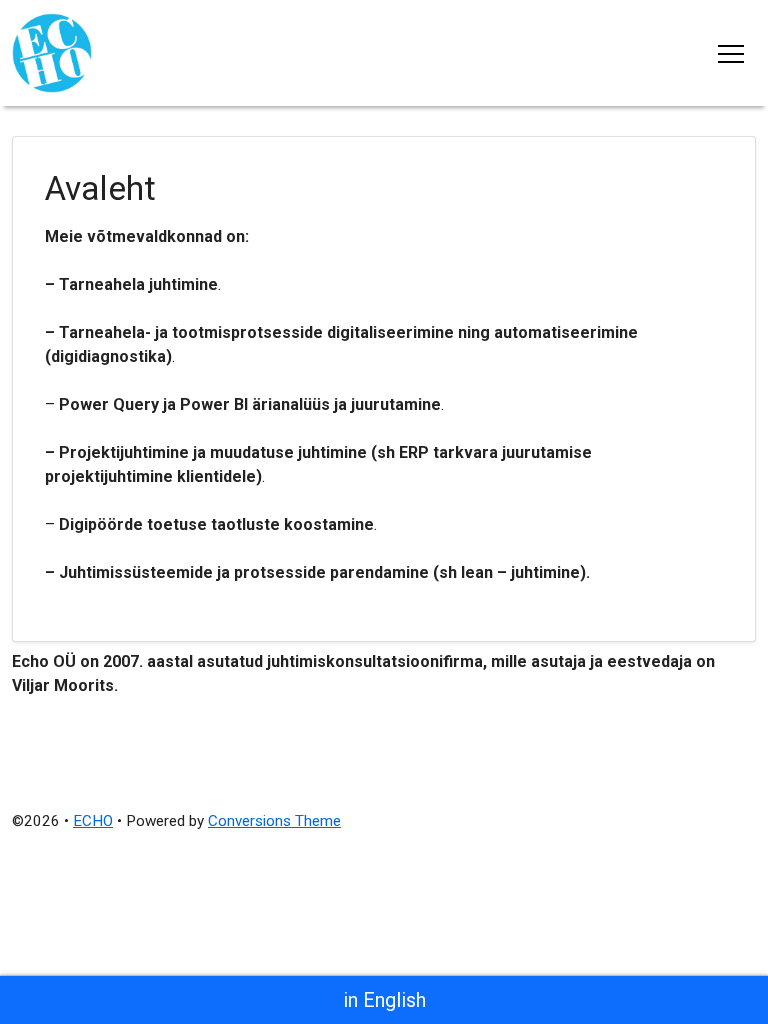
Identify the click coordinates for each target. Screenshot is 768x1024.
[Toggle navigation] (731, 53)
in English (384, 1000)
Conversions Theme (274, 821)
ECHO (93, 821)
